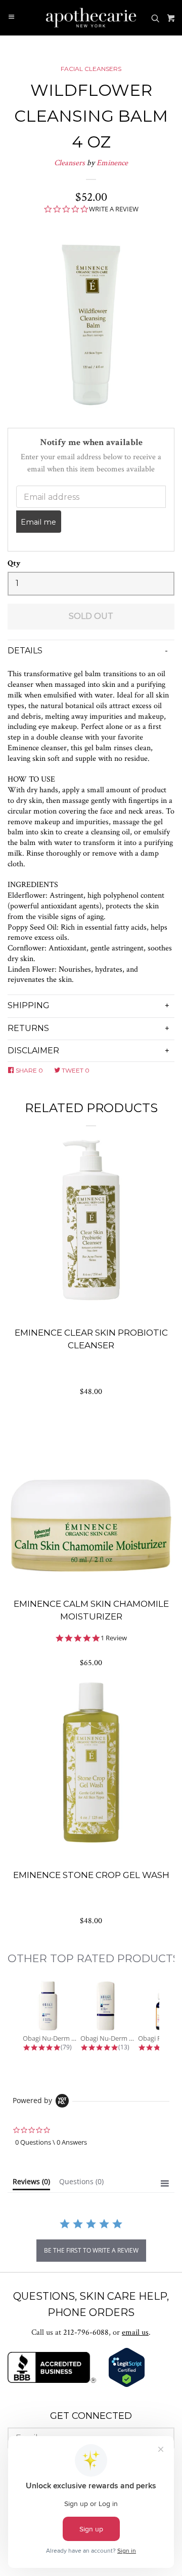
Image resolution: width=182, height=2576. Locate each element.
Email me (38, 522)
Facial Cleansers (91, 69)
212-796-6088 (86, 2332)
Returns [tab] (28, 1028)
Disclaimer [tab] (33, 1051)
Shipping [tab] (29, 1005)
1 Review (114, 1638)
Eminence (112, 163)
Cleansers (70, 163)
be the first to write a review (91, 2250)
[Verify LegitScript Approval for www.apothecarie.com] (127, 2385)
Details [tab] (25, 651)
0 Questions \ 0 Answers (51, 2142)
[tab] (31, 2184)
